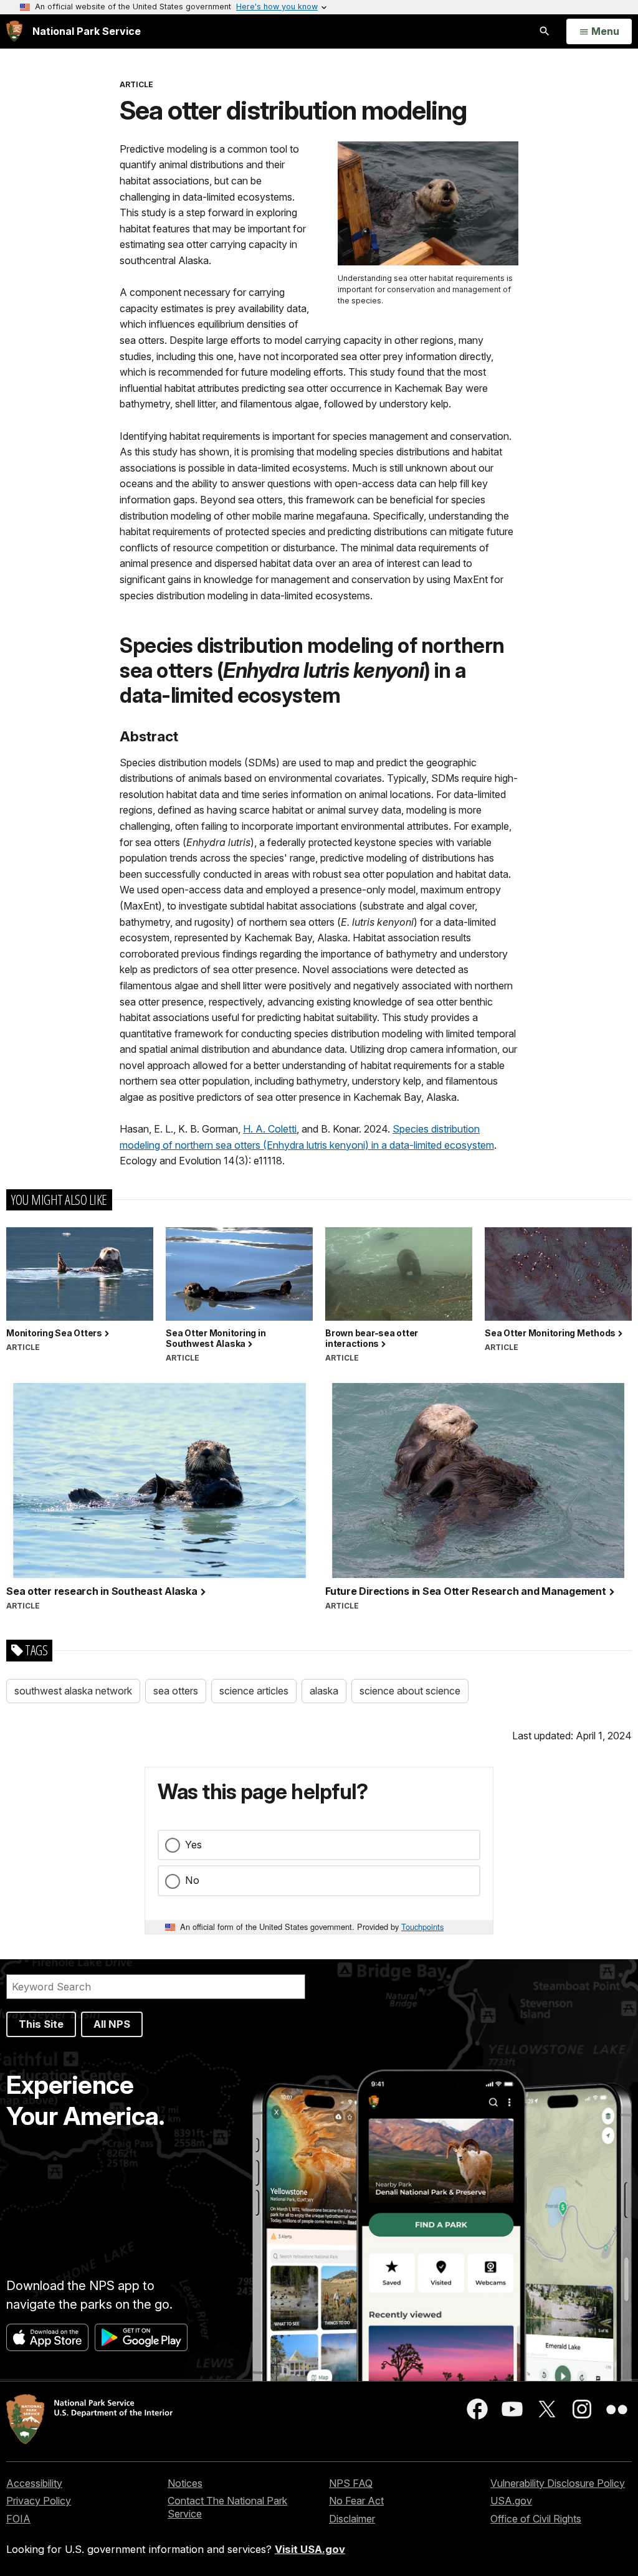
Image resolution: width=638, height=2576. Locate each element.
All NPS (112, 2024)
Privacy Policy (39, 2501)
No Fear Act (356, 2501)
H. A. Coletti (270, 1129)
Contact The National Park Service (227, 2507)
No (192, 1880)
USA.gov (511, 2501)
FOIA (18, 2519)
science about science (410, 1691)
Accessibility (34, 2483)
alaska (324, 1691)
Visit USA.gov (310, 2549)
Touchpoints (422, 1927)
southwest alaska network (73, 1691)
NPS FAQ (351, 2483)
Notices (185, 2483)
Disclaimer (352, 2519)
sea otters (176, 1691)
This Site (41, 2024)
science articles (254, 1691)
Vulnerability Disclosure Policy (558, 2483)
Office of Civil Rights (536, 2519)
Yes (193, 1845)
